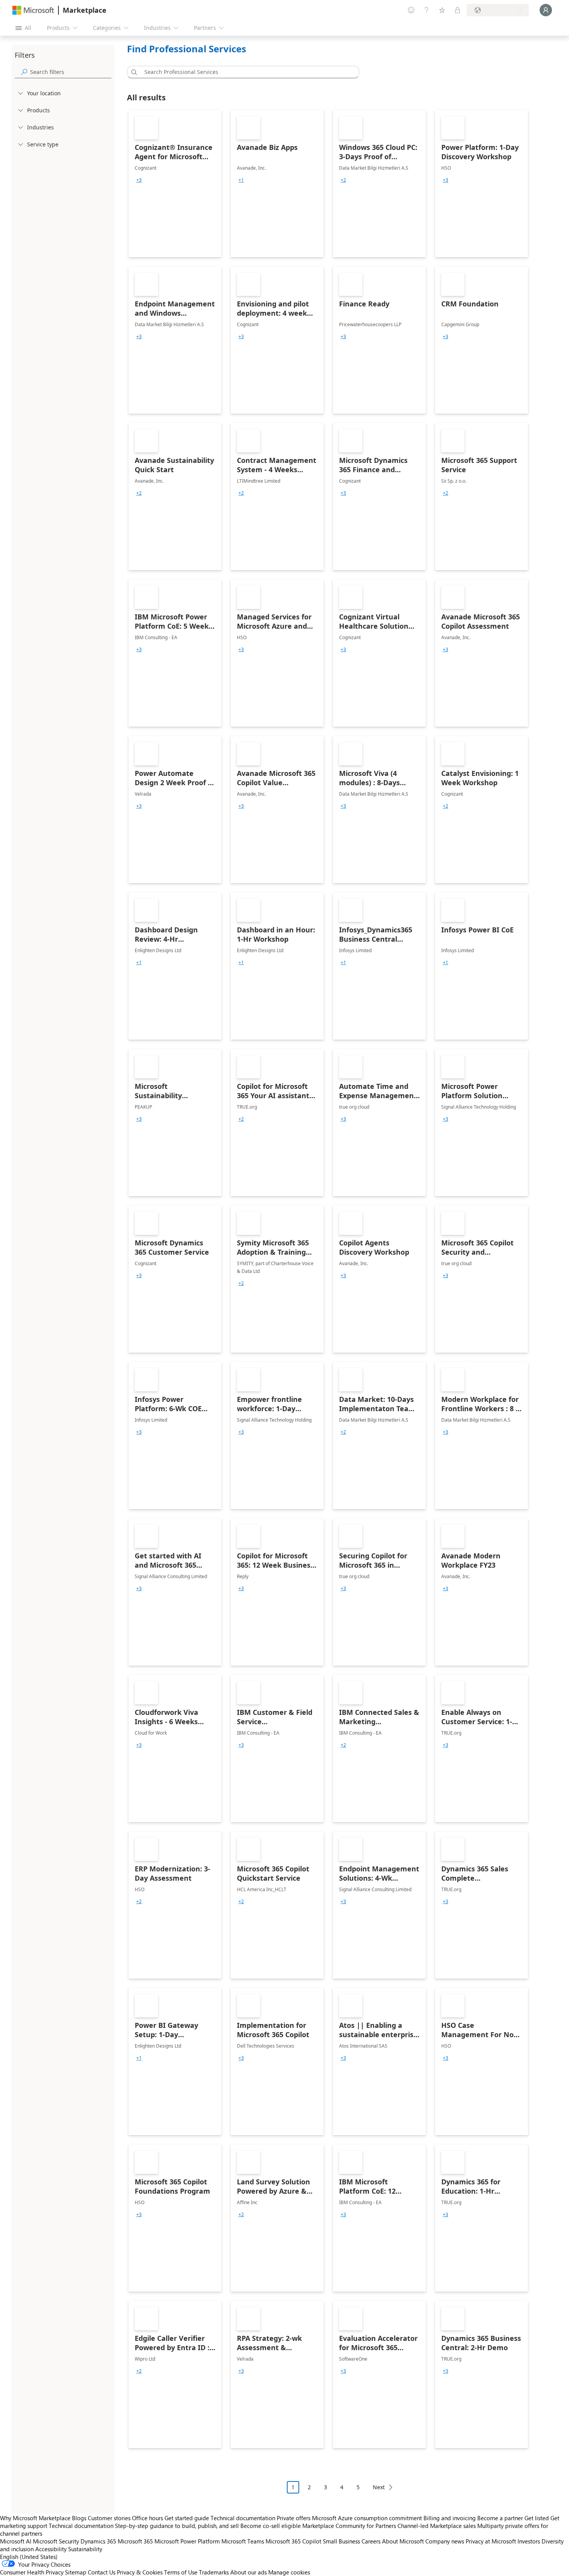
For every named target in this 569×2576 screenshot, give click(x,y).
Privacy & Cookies (140, 2572)
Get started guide (187, 2518)
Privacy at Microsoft (491, 2541)
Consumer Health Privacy (32, 2572)
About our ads (249, 2572)
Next (379, 2487)
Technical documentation (243, 2518)
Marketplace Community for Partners (349, 2526)
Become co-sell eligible (271, 2526)
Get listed (537, 2518)
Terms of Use (181, 2572)
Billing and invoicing (450, 2518)
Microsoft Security (56, 2541)
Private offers (294, 2518)
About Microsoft (403, 2541)
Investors (529, 2541)
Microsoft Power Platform (187, 2541)
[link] (175, 184)
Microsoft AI (16, 2541)
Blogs (79, 2518)
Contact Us (102, 2572)
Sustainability (85, 2549)
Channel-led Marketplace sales (437, 2526)
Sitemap (76, 2572)
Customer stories (109, 2518)
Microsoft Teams (243, 2541)
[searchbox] (71, 72)
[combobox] (245, 72)
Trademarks (214, 2572)
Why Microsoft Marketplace (35, 2518)
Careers (371, 2541)
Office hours (147, 2518)
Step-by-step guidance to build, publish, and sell (177, 2526)
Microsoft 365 (135, 2541)
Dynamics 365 (98, 2541)
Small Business (341, 2541)
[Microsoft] (33, 10)
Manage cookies (289, 2572)
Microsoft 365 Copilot (293, 2541)
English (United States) (29, 2557)
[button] (133, 72)
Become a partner (500, 2518)
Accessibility (51, 2549)
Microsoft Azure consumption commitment (368, 2518)
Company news (445, 2541)
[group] (139, 180)
